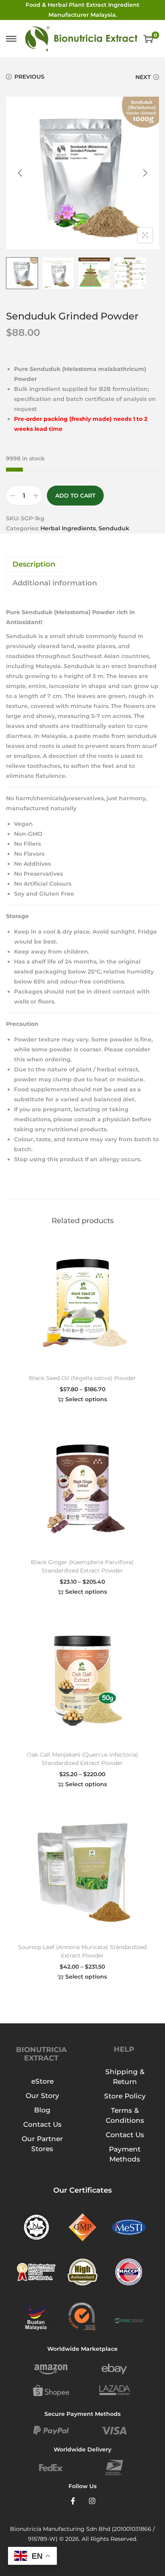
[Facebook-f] (73, 2501)
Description (34, 564)
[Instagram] (92, 2501)
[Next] (145, 173)
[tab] (82, 564)
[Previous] (20, 173)
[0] (148, 39)
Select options (86, 1399)
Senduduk (114, 528)
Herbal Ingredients (68, 528)
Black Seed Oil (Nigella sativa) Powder (82, 1378)
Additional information (55, 583)
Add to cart (75, 496)
